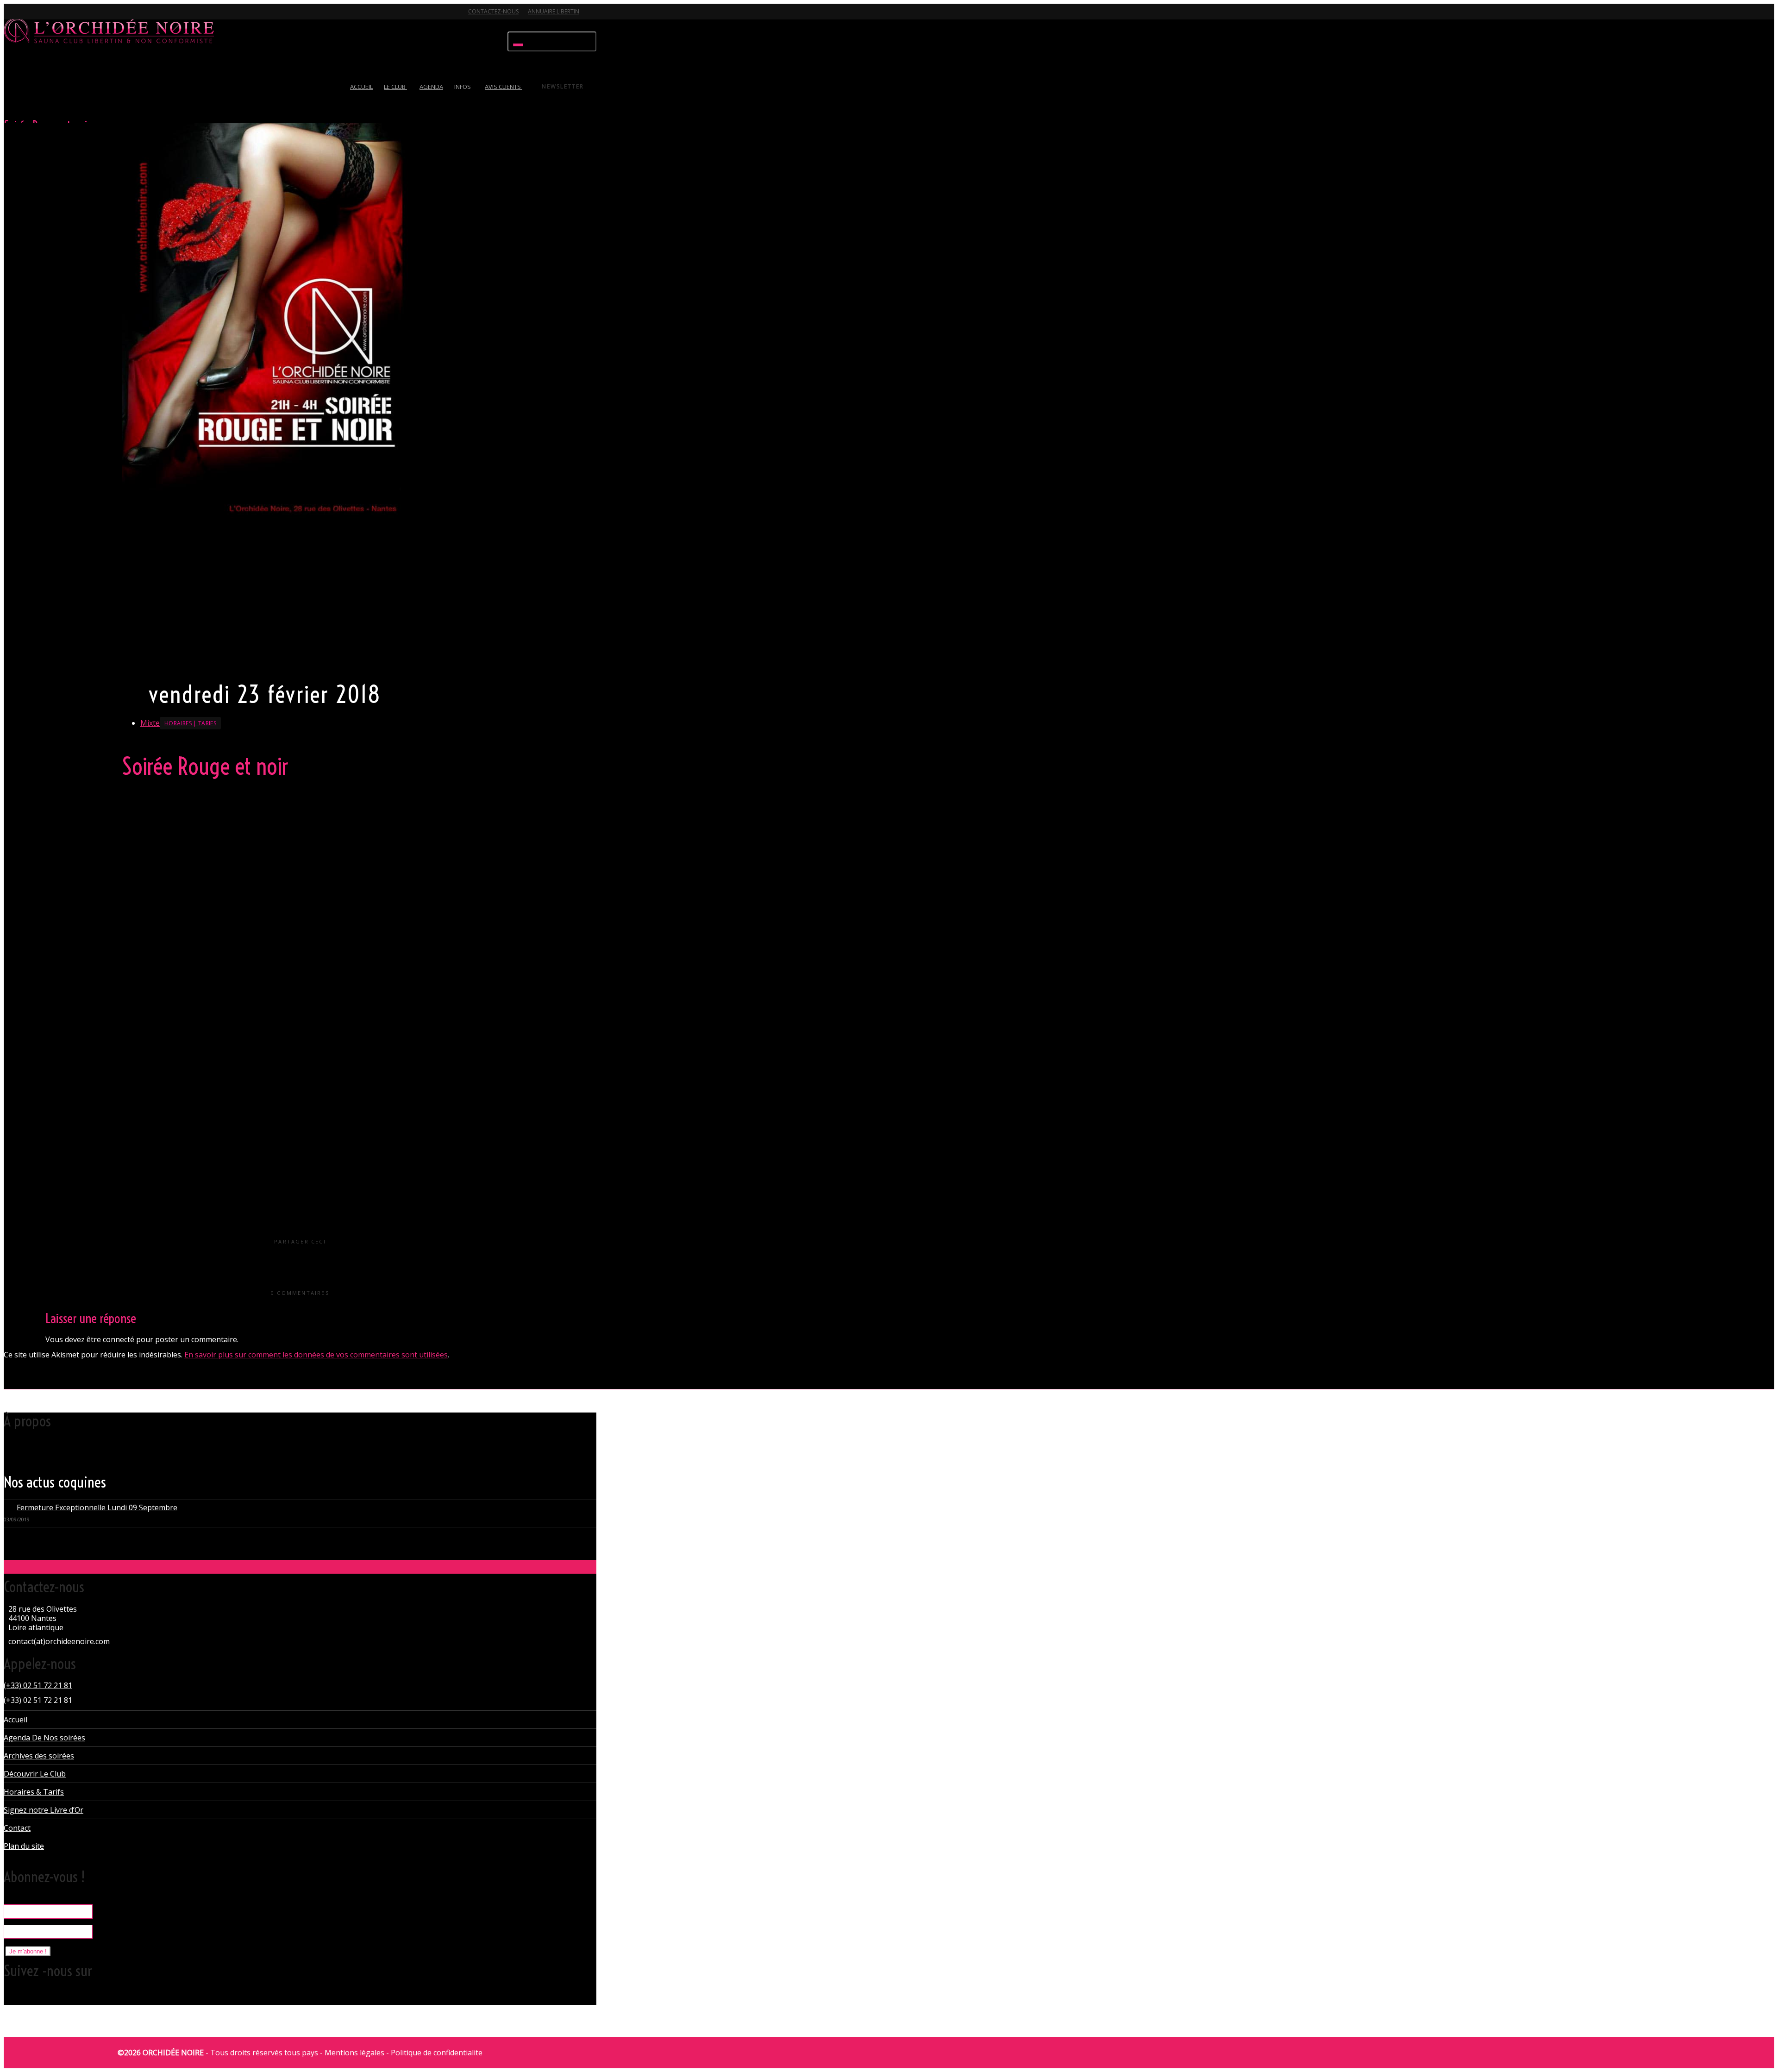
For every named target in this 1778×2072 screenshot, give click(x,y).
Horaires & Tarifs (34, 1792)
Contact (17, 1828)
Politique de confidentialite (437, 2053)
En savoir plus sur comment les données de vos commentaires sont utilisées (316, 1355)
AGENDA (431, 87)
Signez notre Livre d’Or (44, 1810)
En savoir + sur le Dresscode (168, 663)
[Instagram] (77, 17)
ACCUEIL (361, 87)
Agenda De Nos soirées (44, 1738)
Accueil (16, 1720)
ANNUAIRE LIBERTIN (554, 11)
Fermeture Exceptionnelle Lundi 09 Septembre (97, 1507)
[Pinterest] (61, 17)
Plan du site (24, 1846)
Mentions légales (354, 2053)
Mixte (150, 723)
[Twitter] (12, 17)
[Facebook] (28, 17)
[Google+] (44, 17)
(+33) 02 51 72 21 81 (38, 1685)
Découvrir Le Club (35, 1774)
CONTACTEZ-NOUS (493, 11)
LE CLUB (395, 87)
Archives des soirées (39, 1756)
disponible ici (260, 999)
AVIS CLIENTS (504, 87)
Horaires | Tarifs (190, 723)
